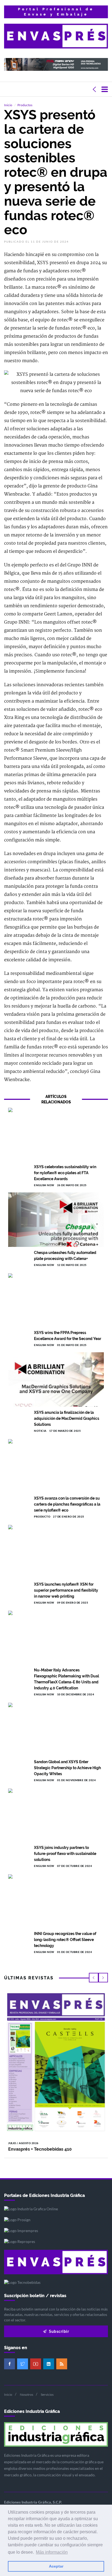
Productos (25, 105)
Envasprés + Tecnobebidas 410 (40, 2149)
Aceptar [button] (56, 2566)
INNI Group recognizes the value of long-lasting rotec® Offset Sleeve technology (65, 1940)
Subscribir (59, 2331)
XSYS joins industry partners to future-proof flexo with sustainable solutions (65, 1854)
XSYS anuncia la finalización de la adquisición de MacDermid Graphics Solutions (67, 1418)
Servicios (47, 2395)
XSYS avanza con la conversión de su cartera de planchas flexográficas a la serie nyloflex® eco (67, 1504)
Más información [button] (52, 2552)
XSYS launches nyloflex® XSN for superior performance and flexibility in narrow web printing (66, 1590)
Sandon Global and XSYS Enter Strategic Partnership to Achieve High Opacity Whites (67, 1768)
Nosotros (27, 2395)
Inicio (8, 105)
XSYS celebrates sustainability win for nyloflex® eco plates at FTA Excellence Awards (65, 1173)
